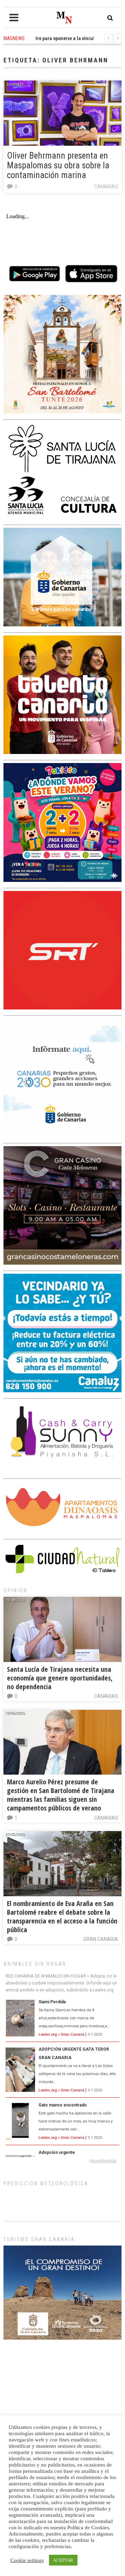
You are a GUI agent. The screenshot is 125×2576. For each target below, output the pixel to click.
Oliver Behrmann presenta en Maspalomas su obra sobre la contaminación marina (58, 165)
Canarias (106, 186)
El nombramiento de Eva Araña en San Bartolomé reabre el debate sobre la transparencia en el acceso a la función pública (62, 1916)
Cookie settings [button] (27, 2560)
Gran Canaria (101, 1939)
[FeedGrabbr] (62, 2161)
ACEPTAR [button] (63, 2560)
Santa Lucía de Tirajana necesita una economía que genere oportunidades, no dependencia (60, 1678)
